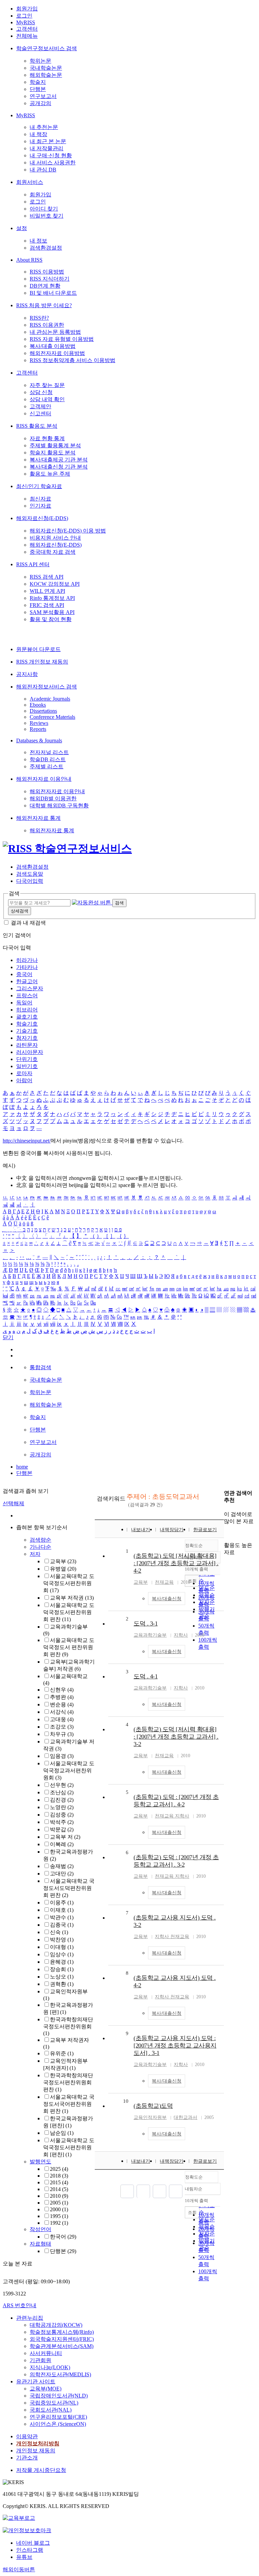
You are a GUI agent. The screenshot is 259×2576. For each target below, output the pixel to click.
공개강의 (40, 103)
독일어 (24, 1003)
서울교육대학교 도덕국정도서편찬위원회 (69, 1583)
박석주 (62, 1822)
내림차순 (194, 2189)
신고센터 (40, 413)
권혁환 (62, 1984)
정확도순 (194, 2177)
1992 (59, 2223)
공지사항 (27, 674)
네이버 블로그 (33, 2543)
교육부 (63, 1561)
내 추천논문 (44, 127)
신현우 (62, 1690)
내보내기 (141, 1530)
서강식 (62, 1712)
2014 (59, 2189)
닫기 (8, 1337)
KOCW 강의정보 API (55, 584)
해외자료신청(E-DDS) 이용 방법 (68, 531)
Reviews (39, 723)
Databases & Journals (39, 740)
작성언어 (40, 2229)
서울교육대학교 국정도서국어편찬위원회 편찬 (69, 2104)
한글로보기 (205, 1530)
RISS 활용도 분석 (37, 426)
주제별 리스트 (47, 766)
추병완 (62, 1697)
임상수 (62, 1954)
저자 (35, 1554)
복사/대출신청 (167, 1599)
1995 (59, 2216)
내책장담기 (172, 1530)
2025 (59, 2169)
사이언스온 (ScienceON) (58, 2424)
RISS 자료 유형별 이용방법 (62, 339)
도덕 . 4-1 (146, 1676)
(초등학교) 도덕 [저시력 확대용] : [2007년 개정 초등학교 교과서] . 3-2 (176, 1737)
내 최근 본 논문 (48, 141)
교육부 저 (65, 1837)
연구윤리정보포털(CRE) (58, 2417)
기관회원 (40, 2360)
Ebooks (38, 705)
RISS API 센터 (33, 564)
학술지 (38, 82)
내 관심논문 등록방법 (55, 332)
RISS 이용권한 (47, 325)
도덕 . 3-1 (146, 1623)
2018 (59, 2176)
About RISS (29, 260)
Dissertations (43, 711)
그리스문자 (30, 988)
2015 (59, 2182)
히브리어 (27, 1010)
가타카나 (27, 967)
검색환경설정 (46, 248)
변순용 (62, 1704)
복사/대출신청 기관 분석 (59, 467)
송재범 (62, 1866)
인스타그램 (30, 2550)
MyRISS (26, 22)
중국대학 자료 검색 (53, 552)
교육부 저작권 (72, 1598)
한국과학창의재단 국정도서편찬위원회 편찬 (68, 2082)
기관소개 (27, 2458)
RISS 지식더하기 (50, 279)
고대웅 (62, 1719)
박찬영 (62, 1940)
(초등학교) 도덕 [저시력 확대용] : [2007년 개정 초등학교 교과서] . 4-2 (176, 1563)
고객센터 (27, 29)
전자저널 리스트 (49, 752)
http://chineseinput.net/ (27, 1141)
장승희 (62, 1969)
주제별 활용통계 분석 (55, 445)
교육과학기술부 (150, 1635)
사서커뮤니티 (46, 2353)
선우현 (62, 1785)
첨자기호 (27, 1038)
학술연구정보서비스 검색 (47, 48)
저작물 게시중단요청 (41, 2470)
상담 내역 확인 (47, 399)
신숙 (59, 1932)
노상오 (62, 1977)
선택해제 (13, 1503)
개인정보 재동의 (36, 2451)
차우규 (62, 1734)
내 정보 (38, 241)
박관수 (62, 1917)
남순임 (62, 2133)
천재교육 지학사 (172, 1816)
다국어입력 (30, 881)
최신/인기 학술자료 (39, 486)
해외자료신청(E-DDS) (42, 518)
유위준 (62, 2053)
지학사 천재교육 (172, 1937)
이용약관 (27, 2436)
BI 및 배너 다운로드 (53, 293)
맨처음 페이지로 (127, 2191)
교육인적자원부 (150, 2117)
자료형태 (40, 2244)
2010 (59, 2196)
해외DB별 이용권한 (53, 798)
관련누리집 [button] (30, 2318)
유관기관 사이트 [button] (36, 2381)
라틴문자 (27, 1045)
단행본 (38, 89)
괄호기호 (27, 1017)
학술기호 (27, 1024)
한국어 (63, 2237)
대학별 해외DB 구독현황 (59, 806)
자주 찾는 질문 (47, 385)
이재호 (62, 1910)
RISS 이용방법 (47, 272)
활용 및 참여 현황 (51, 619)
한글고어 (27, 981)
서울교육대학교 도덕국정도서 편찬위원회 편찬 (69, 1647)
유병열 (63, 1569)
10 (126, 2101)
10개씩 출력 (196, 2201)
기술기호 (27, 1031)
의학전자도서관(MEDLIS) (60, 2374)
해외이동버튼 (19, 2569)
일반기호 (27, 1066)
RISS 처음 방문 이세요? (44, 305)
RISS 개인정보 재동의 (42, 662)
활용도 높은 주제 (50, 474)
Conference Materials (52, 717)
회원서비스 (30, 182)
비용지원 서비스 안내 (55, 538)
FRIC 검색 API (47, 605)
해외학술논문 (46, 75)
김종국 (62, 1925)
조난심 (62, 1792)
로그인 (24, 16)
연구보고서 (43, 96)
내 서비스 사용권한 (53, 163)
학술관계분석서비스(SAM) (62, 2346)
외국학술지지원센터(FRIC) (62, 2339)
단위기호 (27, 1059)
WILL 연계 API (47, 591)
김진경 (62, 1800)
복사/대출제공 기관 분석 (59, 460)
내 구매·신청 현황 (51, 155)
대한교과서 (185, 2117)
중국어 (24, 974)
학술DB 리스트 (48, 759)
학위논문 (40, 61)
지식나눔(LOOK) (50, 2367)
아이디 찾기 (44, 209)
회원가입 (27, 9)
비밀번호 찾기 (47, 216)
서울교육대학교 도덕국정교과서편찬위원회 (69, 1770)
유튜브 (24, 2557)
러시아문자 (30, 1052)
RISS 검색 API (47, 577)
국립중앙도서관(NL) (54, 2403)
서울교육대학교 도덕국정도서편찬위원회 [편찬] (69, 2147)
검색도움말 (30, 874)
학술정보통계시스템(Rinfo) (62, 2332)
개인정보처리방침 (38, 2443)
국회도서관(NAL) (51, 2410)
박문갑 (62, 1829)
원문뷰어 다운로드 (38, 649)
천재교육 (164, 1582)
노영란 (62, 1807)
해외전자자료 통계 (38, 818)
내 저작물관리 (47, 148)
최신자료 (40, 499)
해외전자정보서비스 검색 (47, 687)
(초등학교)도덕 (153, 2106)
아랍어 (24, 1080)
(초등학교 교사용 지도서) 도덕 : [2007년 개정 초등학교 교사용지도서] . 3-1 (175, 2046)
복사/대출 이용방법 (53, 346)
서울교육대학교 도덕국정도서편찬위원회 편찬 (69, 1612)
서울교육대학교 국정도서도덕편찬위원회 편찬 (69, 1888)
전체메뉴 (27, 36)
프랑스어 (27, 995)
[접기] (226, 1533)
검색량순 (40, 1540)
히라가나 (27, 960)
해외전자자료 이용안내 (44, 779)
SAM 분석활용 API (52, 612)
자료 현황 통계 (47, 438)
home (22, 1467)
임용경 (62, 1756)
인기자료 (40, 506)
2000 (59, 2209)
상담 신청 (41, 392)
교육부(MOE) (46, 2389)
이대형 (62, 1947)
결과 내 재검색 (28, 923)
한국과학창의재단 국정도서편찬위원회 (68, 2026)
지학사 (181, 1635)
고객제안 (40, 406)
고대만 (62, 1874)
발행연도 (40, 2162)
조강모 (62, 1727)
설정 (22, 228)
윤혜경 (62, 1962)
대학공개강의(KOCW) (56, 2325)
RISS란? (39, 318)
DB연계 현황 (45, 286)
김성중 (62, 1815)
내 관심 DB (43, 170)
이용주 (62, 1903)
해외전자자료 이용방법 (57, 353)
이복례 (62, 1844)
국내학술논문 (46, 68)
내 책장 (38, 134)
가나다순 (40, 1547)
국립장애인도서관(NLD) (59, 2396)
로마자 (24, 1073)
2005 (59, 2203)
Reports (38, 729)
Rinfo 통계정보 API (52, 598)
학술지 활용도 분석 (53, 453)
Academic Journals (50, 699)
